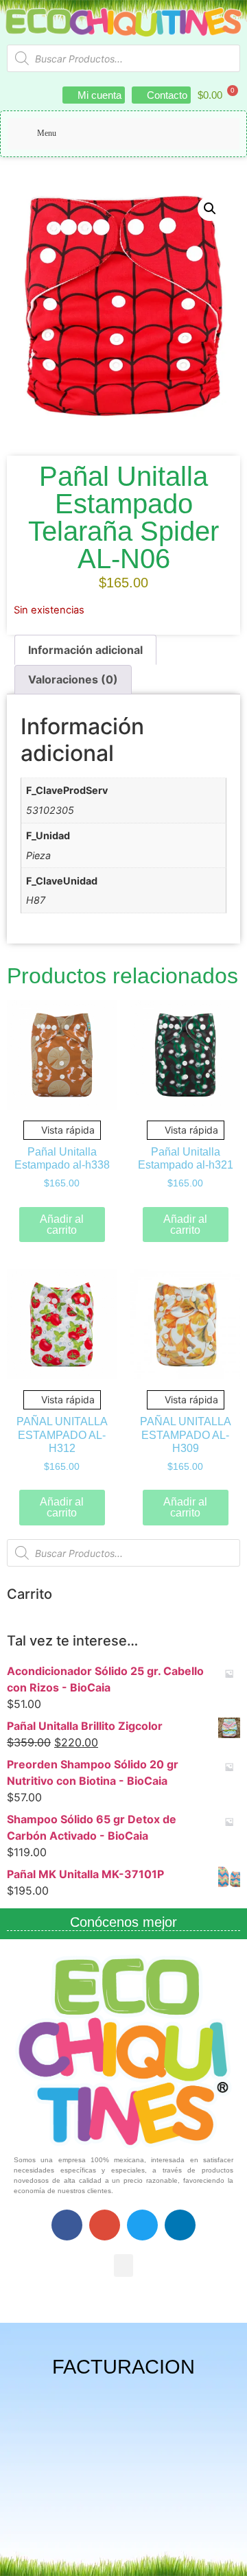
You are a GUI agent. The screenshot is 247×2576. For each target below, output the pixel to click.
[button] (210, 209)
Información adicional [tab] (85, 650)
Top (232, 2557)
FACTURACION (123, 2367)
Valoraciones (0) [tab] (73, 679)
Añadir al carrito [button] (62, 1225)
